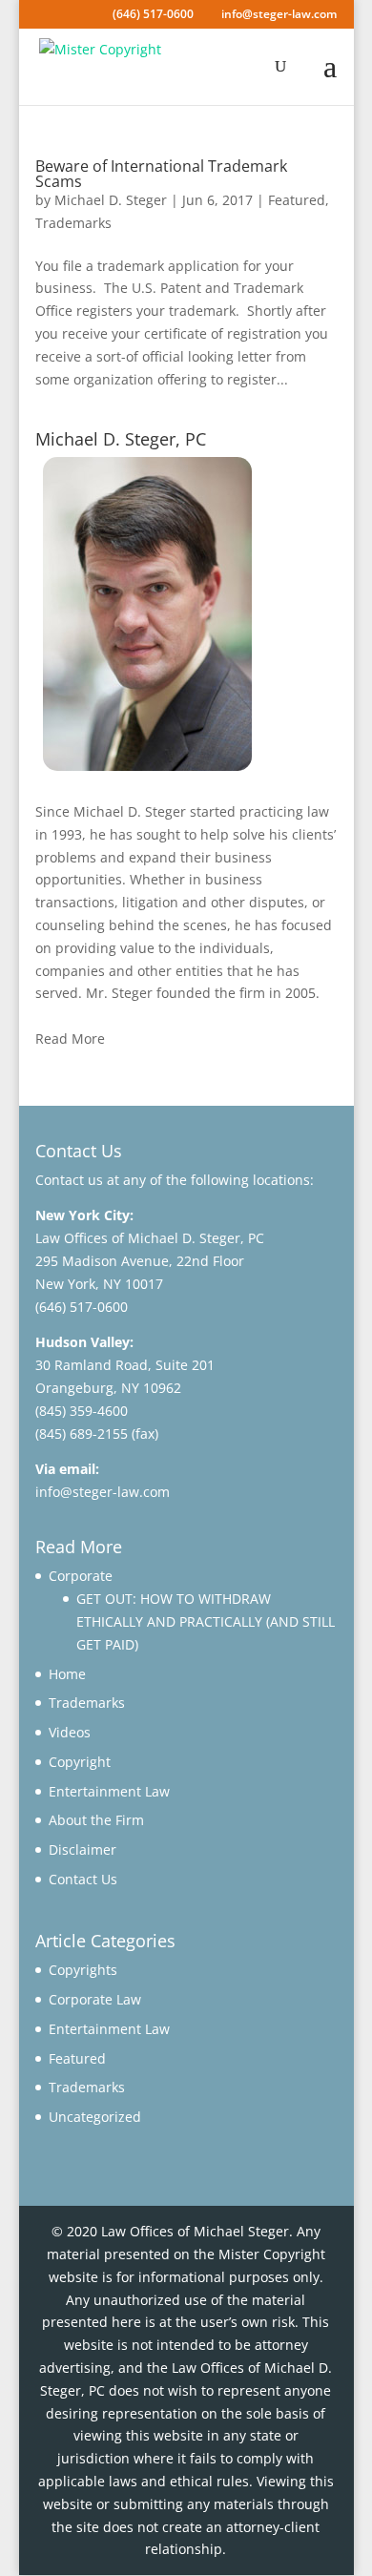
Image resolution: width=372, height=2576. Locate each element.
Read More (70, 1039)
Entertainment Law (109, 1791)
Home (67, 1674)
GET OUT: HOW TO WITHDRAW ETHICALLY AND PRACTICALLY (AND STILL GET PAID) (206, 1621)
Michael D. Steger (111, 200)
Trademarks (73, 223)
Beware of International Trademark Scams (161, 174)
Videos (70, 1732)
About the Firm (96, 1820)
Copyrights (83, 1970)
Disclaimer (83, 1849)
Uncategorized (95, 2117)
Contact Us (83, 1879)
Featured (297, 200)
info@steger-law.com (103, 1492)
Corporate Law (95, 1999)
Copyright (80, 1762)
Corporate (81, 1576)
